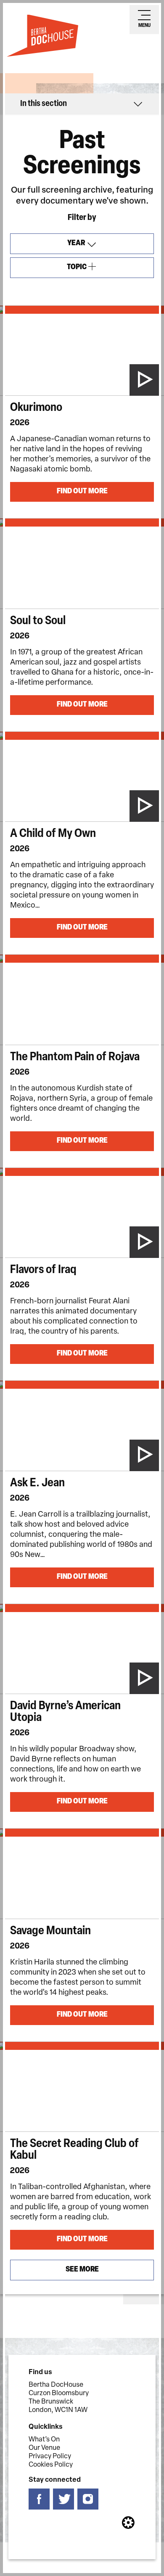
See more (82, 2270)
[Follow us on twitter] (63, 2499)
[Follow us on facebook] (39, 2499)
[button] (82, 104)
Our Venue (44, 2448)
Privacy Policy (50, 2457)
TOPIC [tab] (87, 271)
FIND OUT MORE (82, 492)
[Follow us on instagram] (88, 2499)
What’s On (44, 2440)
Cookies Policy (51, 2465)
